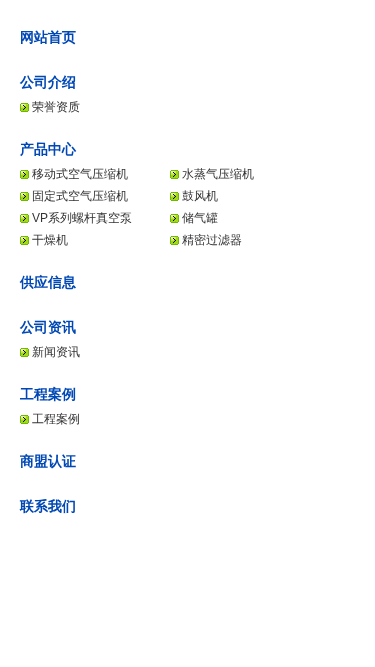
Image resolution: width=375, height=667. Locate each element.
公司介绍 (48, 82)
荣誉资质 (56, 107)
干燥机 (50, 240)
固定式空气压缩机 (80, 196)
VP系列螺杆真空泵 (82, 218)
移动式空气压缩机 (80, 174)
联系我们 (48, 506)
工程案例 (48, 394)
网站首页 (48, 37)
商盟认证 (48, 461)
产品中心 (48, 149)
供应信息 (48, 282)
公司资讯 (48, 327)
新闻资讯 (56, 352)
